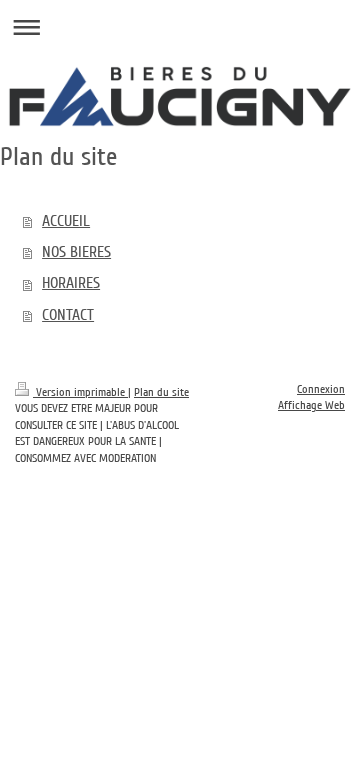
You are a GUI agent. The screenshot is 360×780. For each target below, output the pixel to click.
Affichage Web (311, 405)
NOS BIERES (76, 252)
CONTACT (68, 315)
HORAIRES (71, 283)
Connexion (321, 389)
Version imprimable (80, 392)
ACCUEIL (66, 221)
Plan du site (161, 392)
